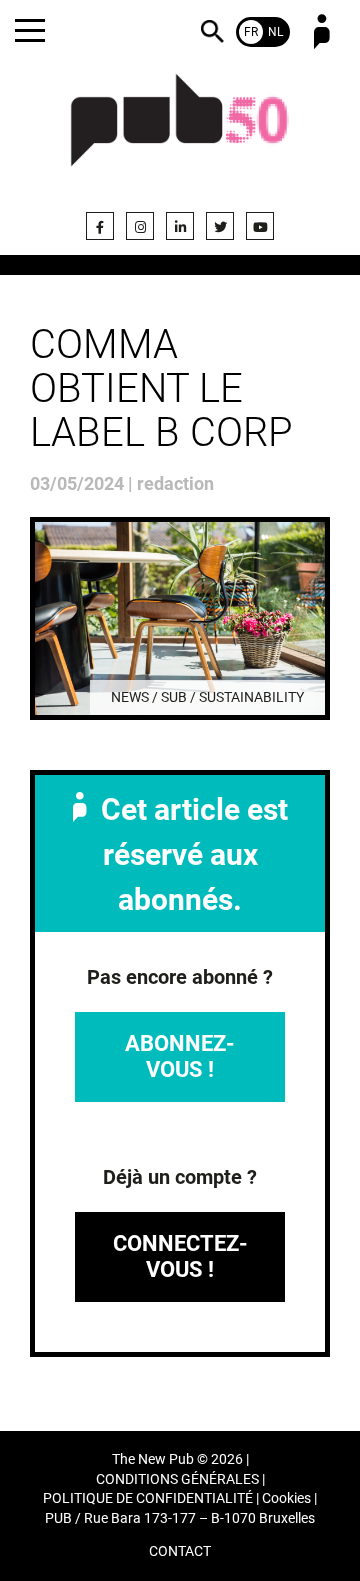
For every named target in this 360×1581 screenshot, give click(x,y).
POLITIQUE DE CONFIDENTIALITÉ (148, 1498)
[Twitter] (220, 226)
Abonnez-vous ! (180, 1056)
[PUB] (180, 132)
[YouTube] (260, 226)
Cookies (286, 1498)
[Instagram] (140, 226)
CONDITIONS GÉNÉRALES (177, 1479)
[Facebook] (100, 226)
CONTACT (180, 1551)
